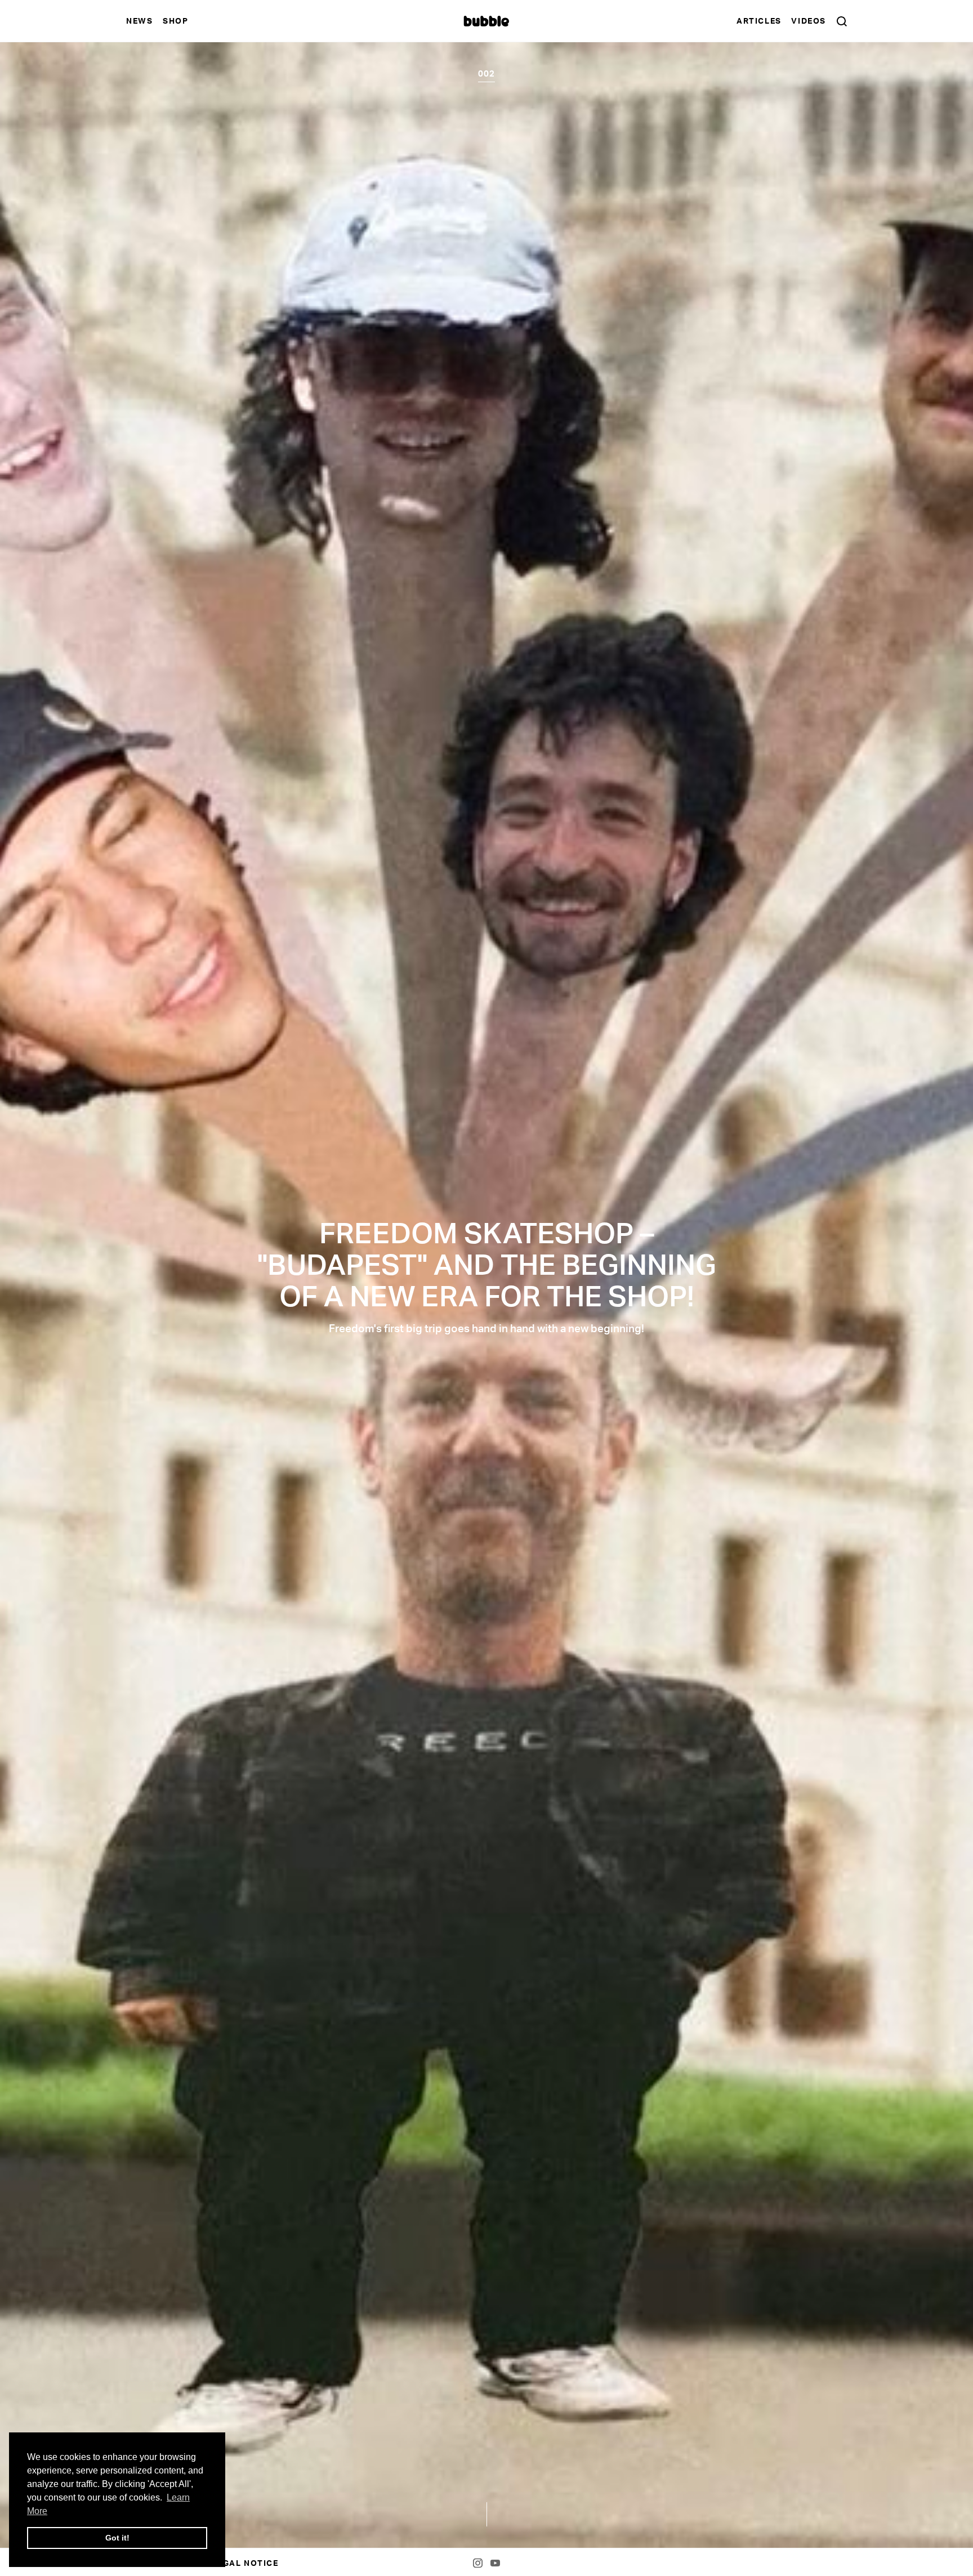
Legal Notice (245, 2563)
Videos (809, 21)
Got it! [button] (117, 2538)
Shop (175, 21)
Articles (759, 21)
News (139, 21)
